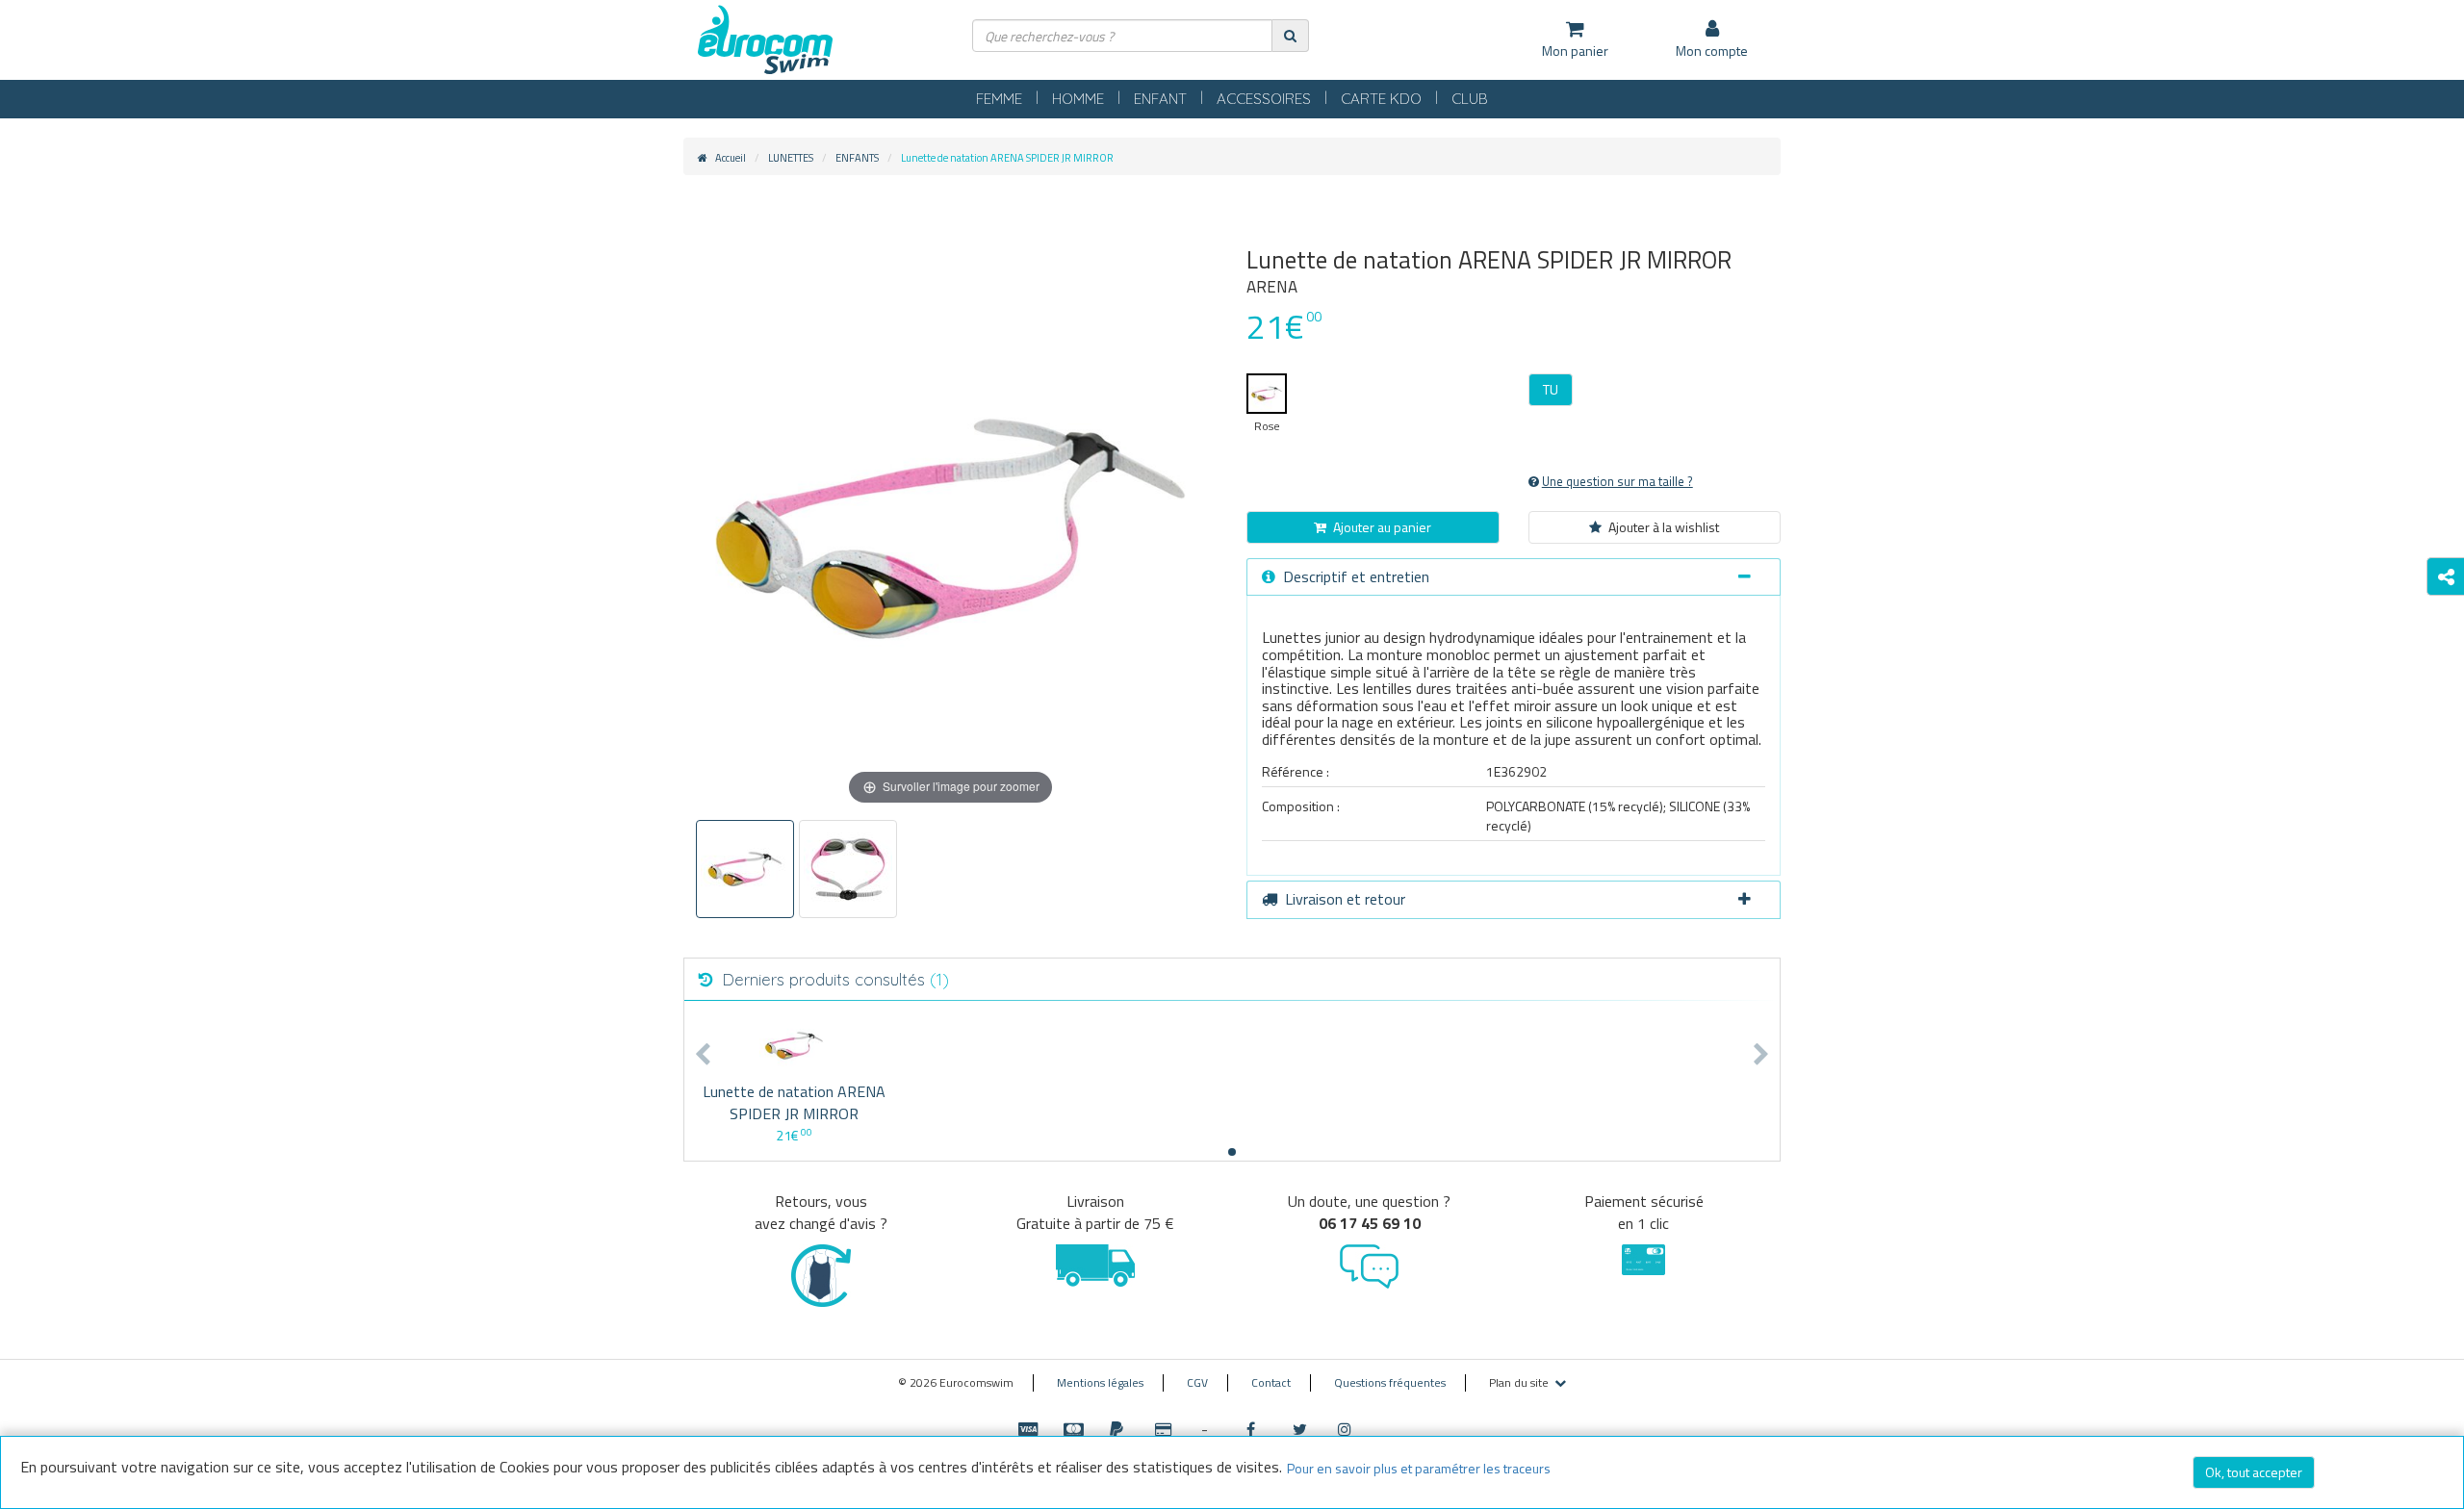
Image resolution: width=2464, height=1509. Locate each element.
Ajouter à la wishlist (1664, 527)
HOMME (1078, 99)
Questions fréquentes (1390, 1382)
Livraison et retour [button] (1345, 899)
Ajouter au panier (1382, 527)
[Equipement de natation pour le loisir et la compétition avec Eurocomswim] (765, 41)
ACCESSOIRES (1264, 99)
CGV (1197, 1382)
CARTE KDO (1381, 99)
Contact (1271, 1382)
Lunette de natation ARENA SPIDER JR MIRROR (794, 1102)
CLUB (1470, 99)
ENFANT (1160, 99)
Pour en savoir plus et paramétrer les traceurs (1419, 1468)
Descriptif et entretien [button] (1356, 576)
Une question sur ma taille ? (1617, 481)
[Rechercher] (1290, 35)
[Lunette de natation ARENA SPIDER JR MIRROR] (794, 1046)
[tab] (1514, 577)
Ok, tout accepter (2254, 1472)
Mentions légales (1100, 1382)
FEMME (999, 99)
